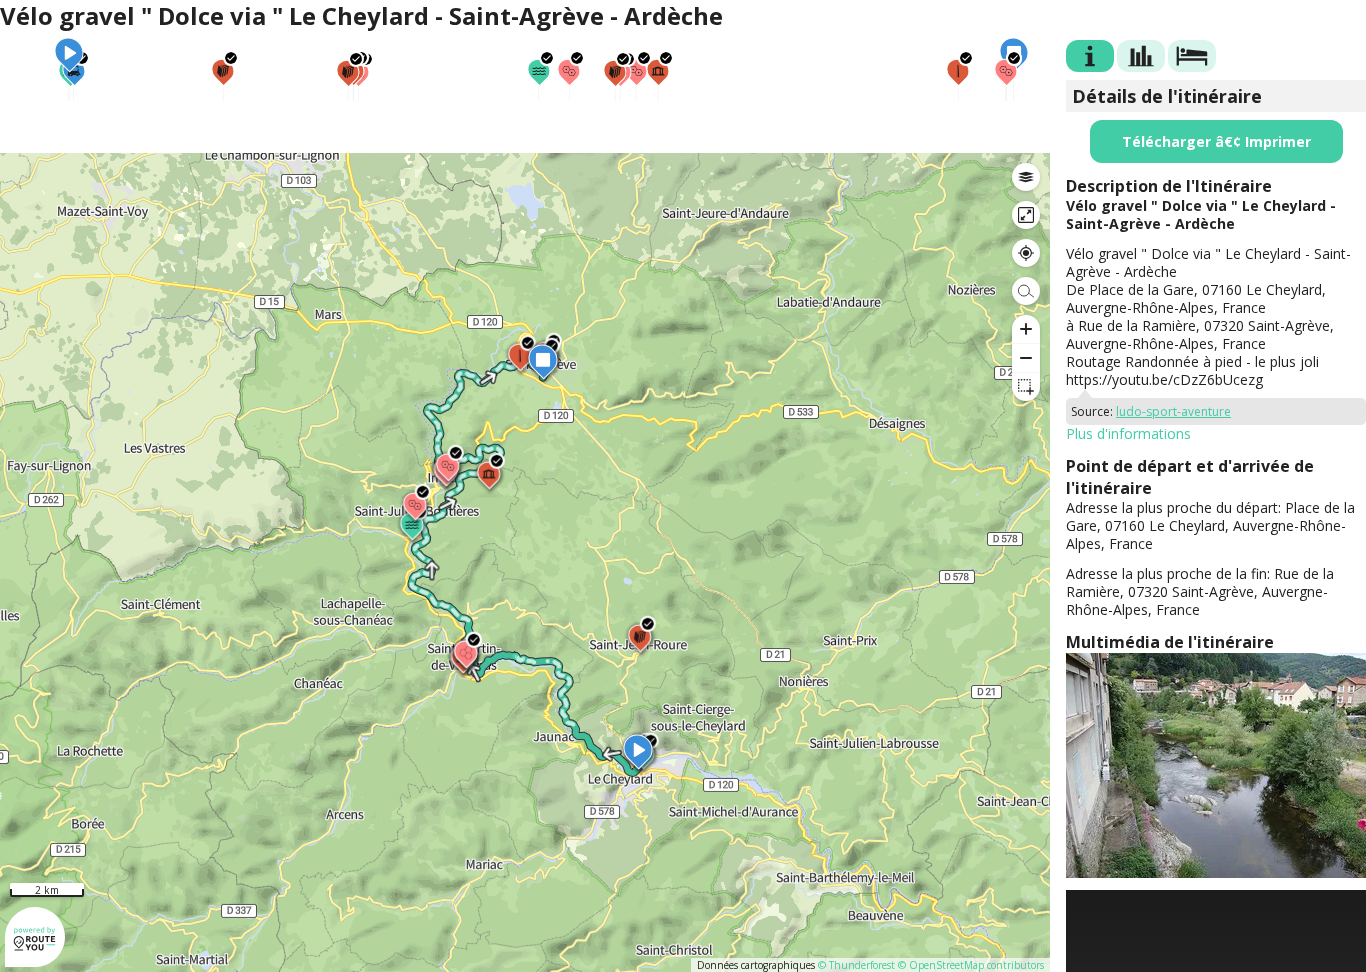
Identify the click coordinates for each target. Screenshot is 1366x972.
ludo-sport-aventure (1173, 411)
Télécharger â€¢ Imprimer (1216, 141)
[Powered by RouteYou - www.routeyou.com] (35, 957)
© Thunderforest (856, 965)
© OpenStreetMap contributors (971, 965)
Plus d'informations (1128, 433)
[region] (525, 562)
